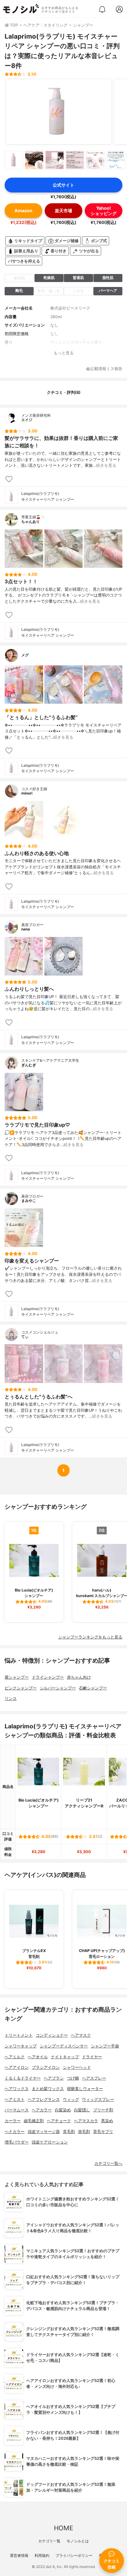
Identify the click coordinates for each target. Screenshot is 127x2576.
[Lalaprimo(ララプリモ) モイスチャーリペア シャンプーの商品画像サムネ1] (14, 160)
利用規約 (42, 2555)
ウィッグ (71, 2100)
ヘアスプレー (94, 2078)
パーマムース (17, 2110)
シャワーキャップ (21, 2046)
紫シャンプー (17, 1677)
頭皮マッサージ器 (44, 2132)
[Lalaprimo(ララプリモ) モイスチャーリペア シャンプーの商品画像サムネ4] (75, 160)
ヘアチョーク (59, 2121)
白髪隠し (82, 2110)
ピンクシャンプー (21, 1688)
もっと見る (64, 353)
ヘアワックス (17, 2089)
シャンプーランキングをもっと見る (90, 1637)
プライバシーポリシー (74, 2555)
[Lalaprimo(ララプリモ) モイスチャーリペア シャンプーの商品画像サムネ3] (55, 160)
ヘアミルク (15, 2057)
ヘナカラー (15, 2132)
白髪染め (63, 2110)
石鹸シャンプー (93, 1688)
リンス (11, 1699)
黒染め (107, 2121)
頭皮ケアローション (50, 2142)
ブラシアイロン (46, 2067)
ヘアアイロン (17, 2067)
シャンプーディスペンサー (64, 2046)
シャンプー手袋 (105, 2046)
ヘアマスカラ (86, 2121)
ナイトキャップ (65, 2057)
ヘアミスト (15, 2100)
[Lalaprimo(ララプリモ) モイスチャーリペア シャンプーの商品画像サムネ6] (116, 160)
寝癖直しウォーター (85, 2089)
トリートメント (19, 2035)
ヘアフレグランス (44, 2100)
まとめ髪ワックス (48, 2089)
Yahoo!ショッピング (104, 211)
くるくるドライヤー (23, 2078)
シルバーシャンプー (58, 1688)
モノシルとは (78, 2541)
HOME (63, 2528)
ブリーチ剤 (103, 2110)
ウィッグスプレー (98, 2100)
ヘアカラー (42, 2110)
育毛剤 (69, 2132)
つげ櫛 (73, 2078)
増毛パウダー (17, 2142)
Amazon (23, 211)
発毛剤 (84, 2132)
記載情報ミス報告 (106, 369)
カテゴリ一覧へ (108, 2163)
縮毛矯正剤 (34, 2121)
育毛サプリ (103, 2132)
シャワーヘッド (77, 2067)
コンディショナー (52, 2035)
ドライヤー (92, 2057)
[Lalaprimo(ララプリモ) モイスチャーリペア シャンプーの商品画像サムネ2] (34, 160)
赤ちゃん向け (79, 1677)
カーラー (13, 2121)
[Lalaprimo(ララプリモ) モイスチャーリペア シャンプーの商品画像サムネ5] (95, 160)
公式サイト (63, 185)
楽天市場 (63, 211)
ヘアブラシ (54, 2078)
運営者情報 (19, 2555)
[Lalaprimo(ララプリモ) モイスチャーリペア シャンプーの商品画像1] (59, 112)
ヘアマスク (81, 2035)
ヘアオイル (38, 2057)
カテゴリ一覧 (49, 2541)
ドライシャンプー (48, 1677)
